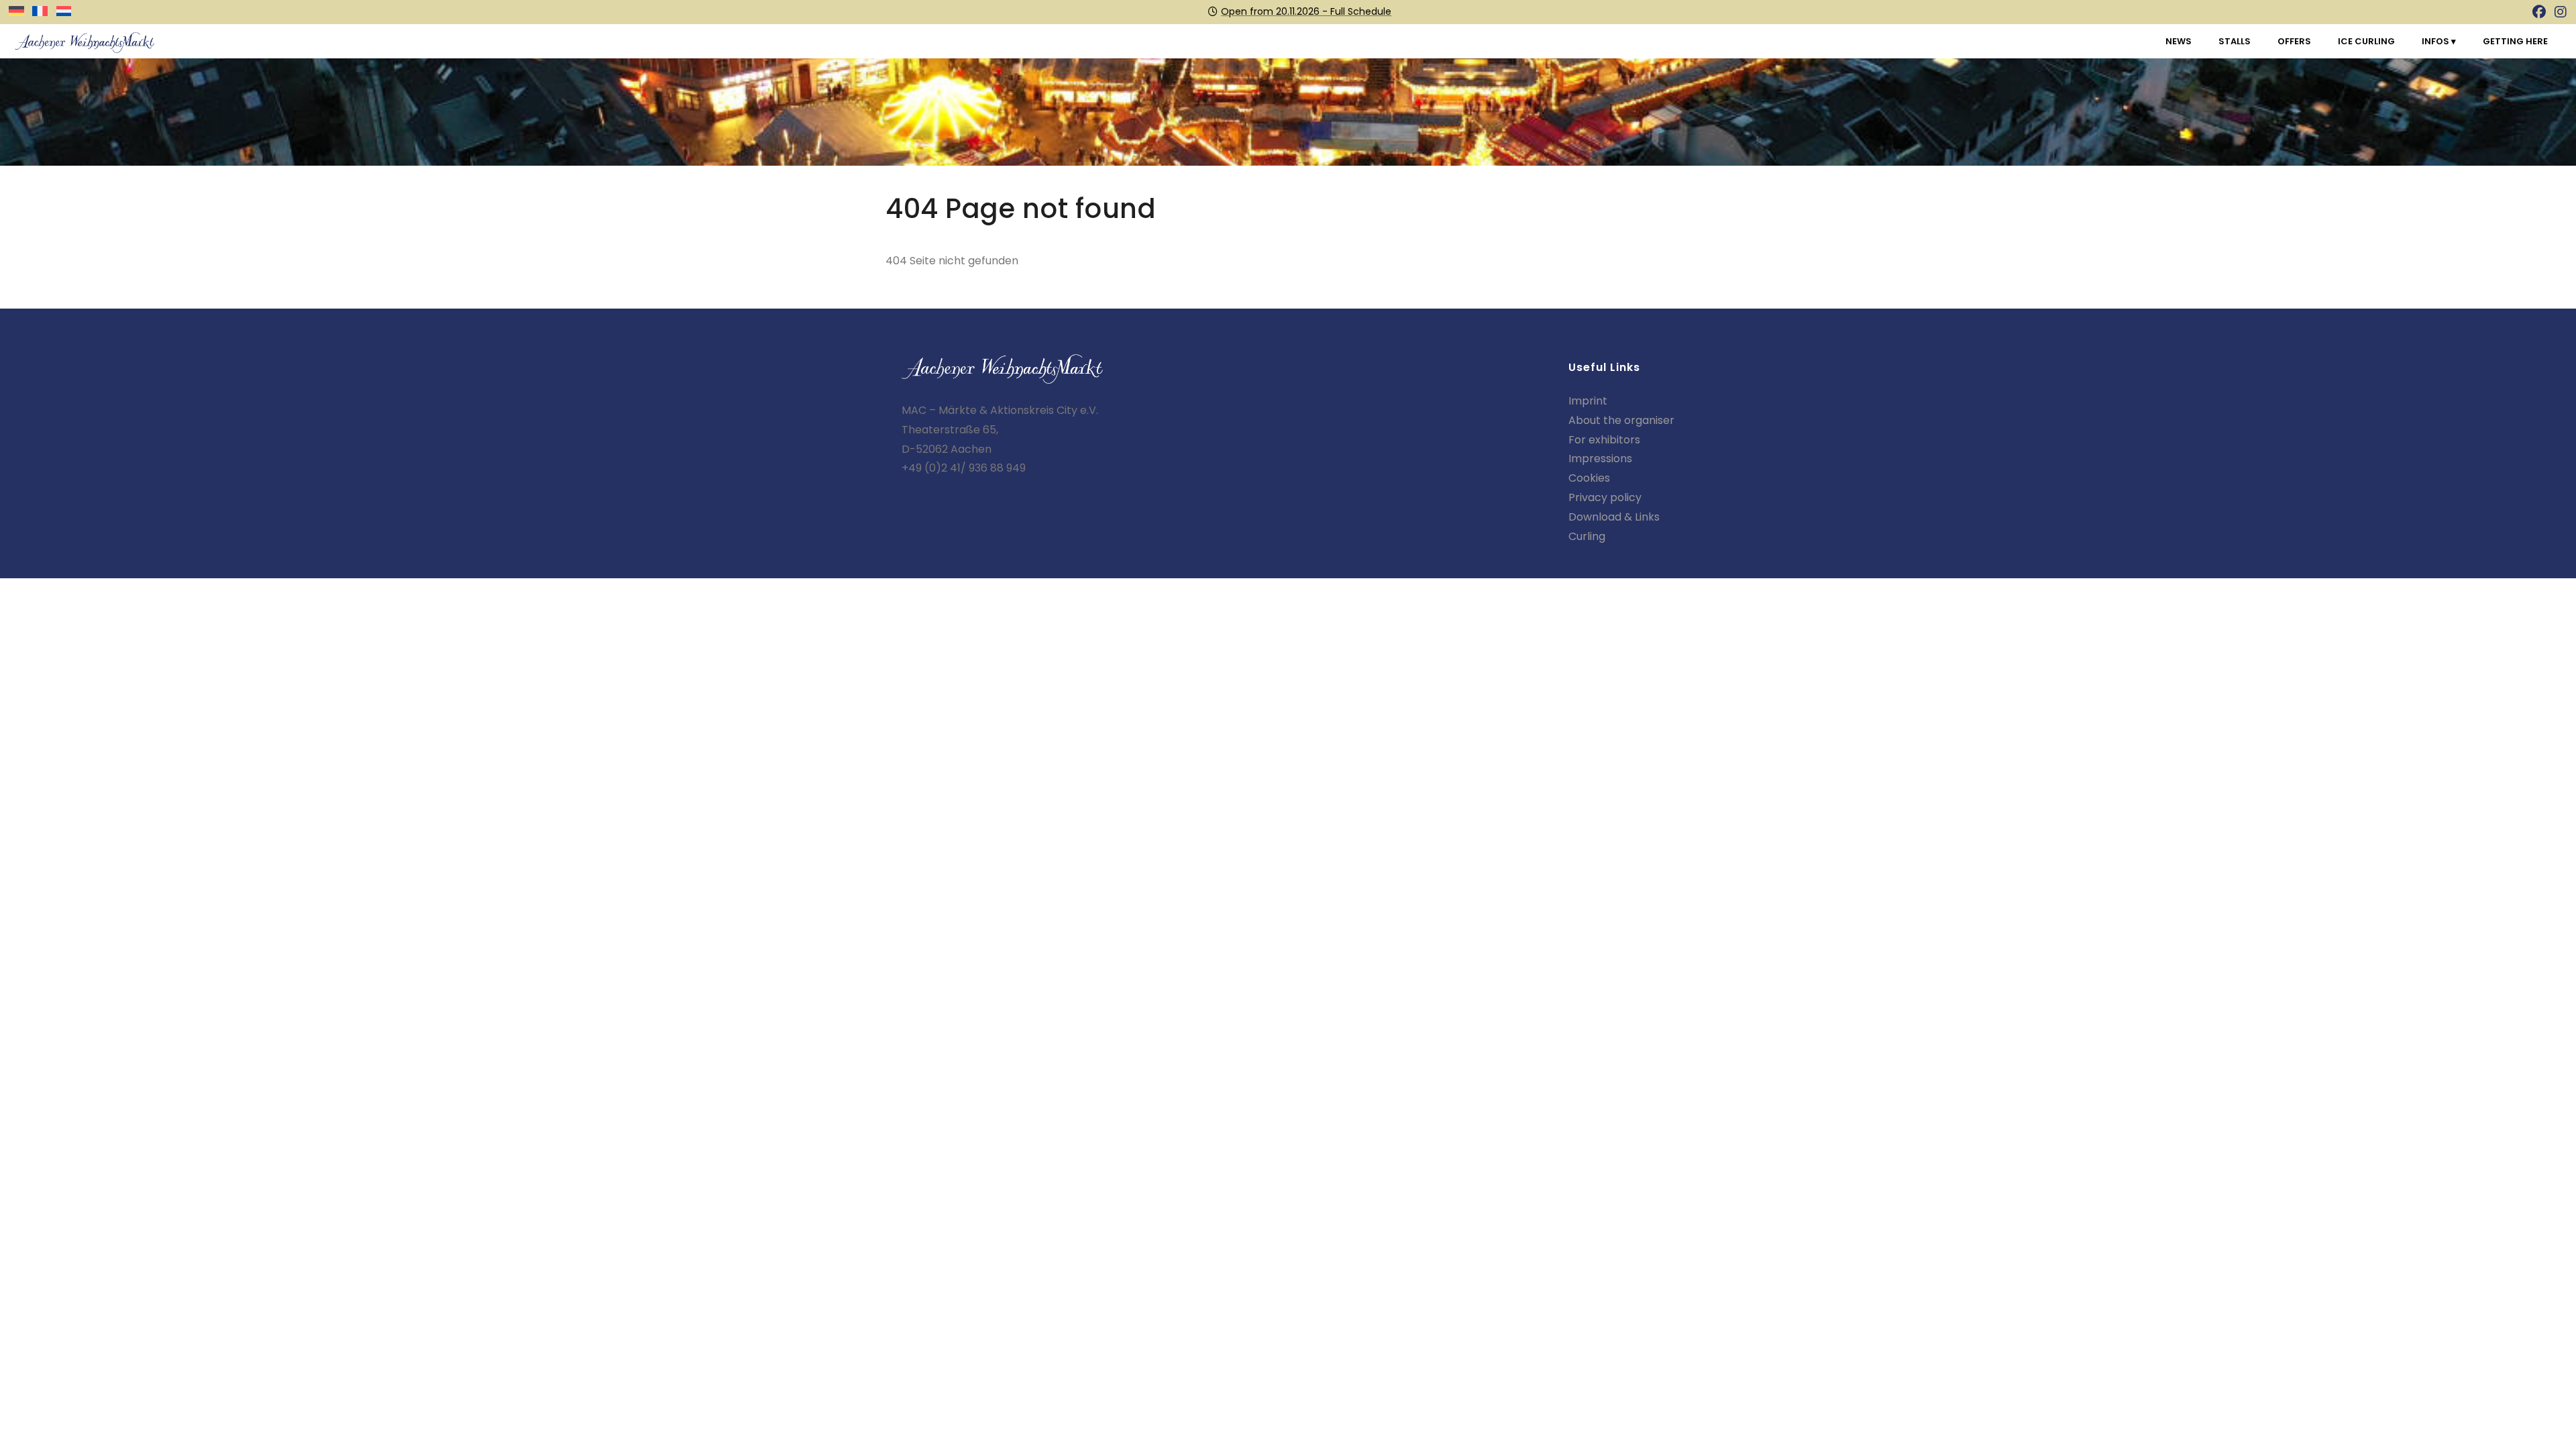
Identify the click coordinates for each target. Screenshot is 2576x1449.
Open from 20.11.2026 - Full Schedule (1306, 11)
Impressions (1600, 459)
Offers (2294, 41)
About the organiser (1621, 420)
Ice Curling (2366, 41)
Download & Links (1614, 517)
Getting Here (2515, 41)
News (2179, 41)
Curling (1587, 536)
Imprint (1588, 401)
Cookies (1589, 478)
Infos (2436, 41)
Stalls (2235, 41)
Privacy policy (1605, 497)
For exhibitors (1604, 440)
